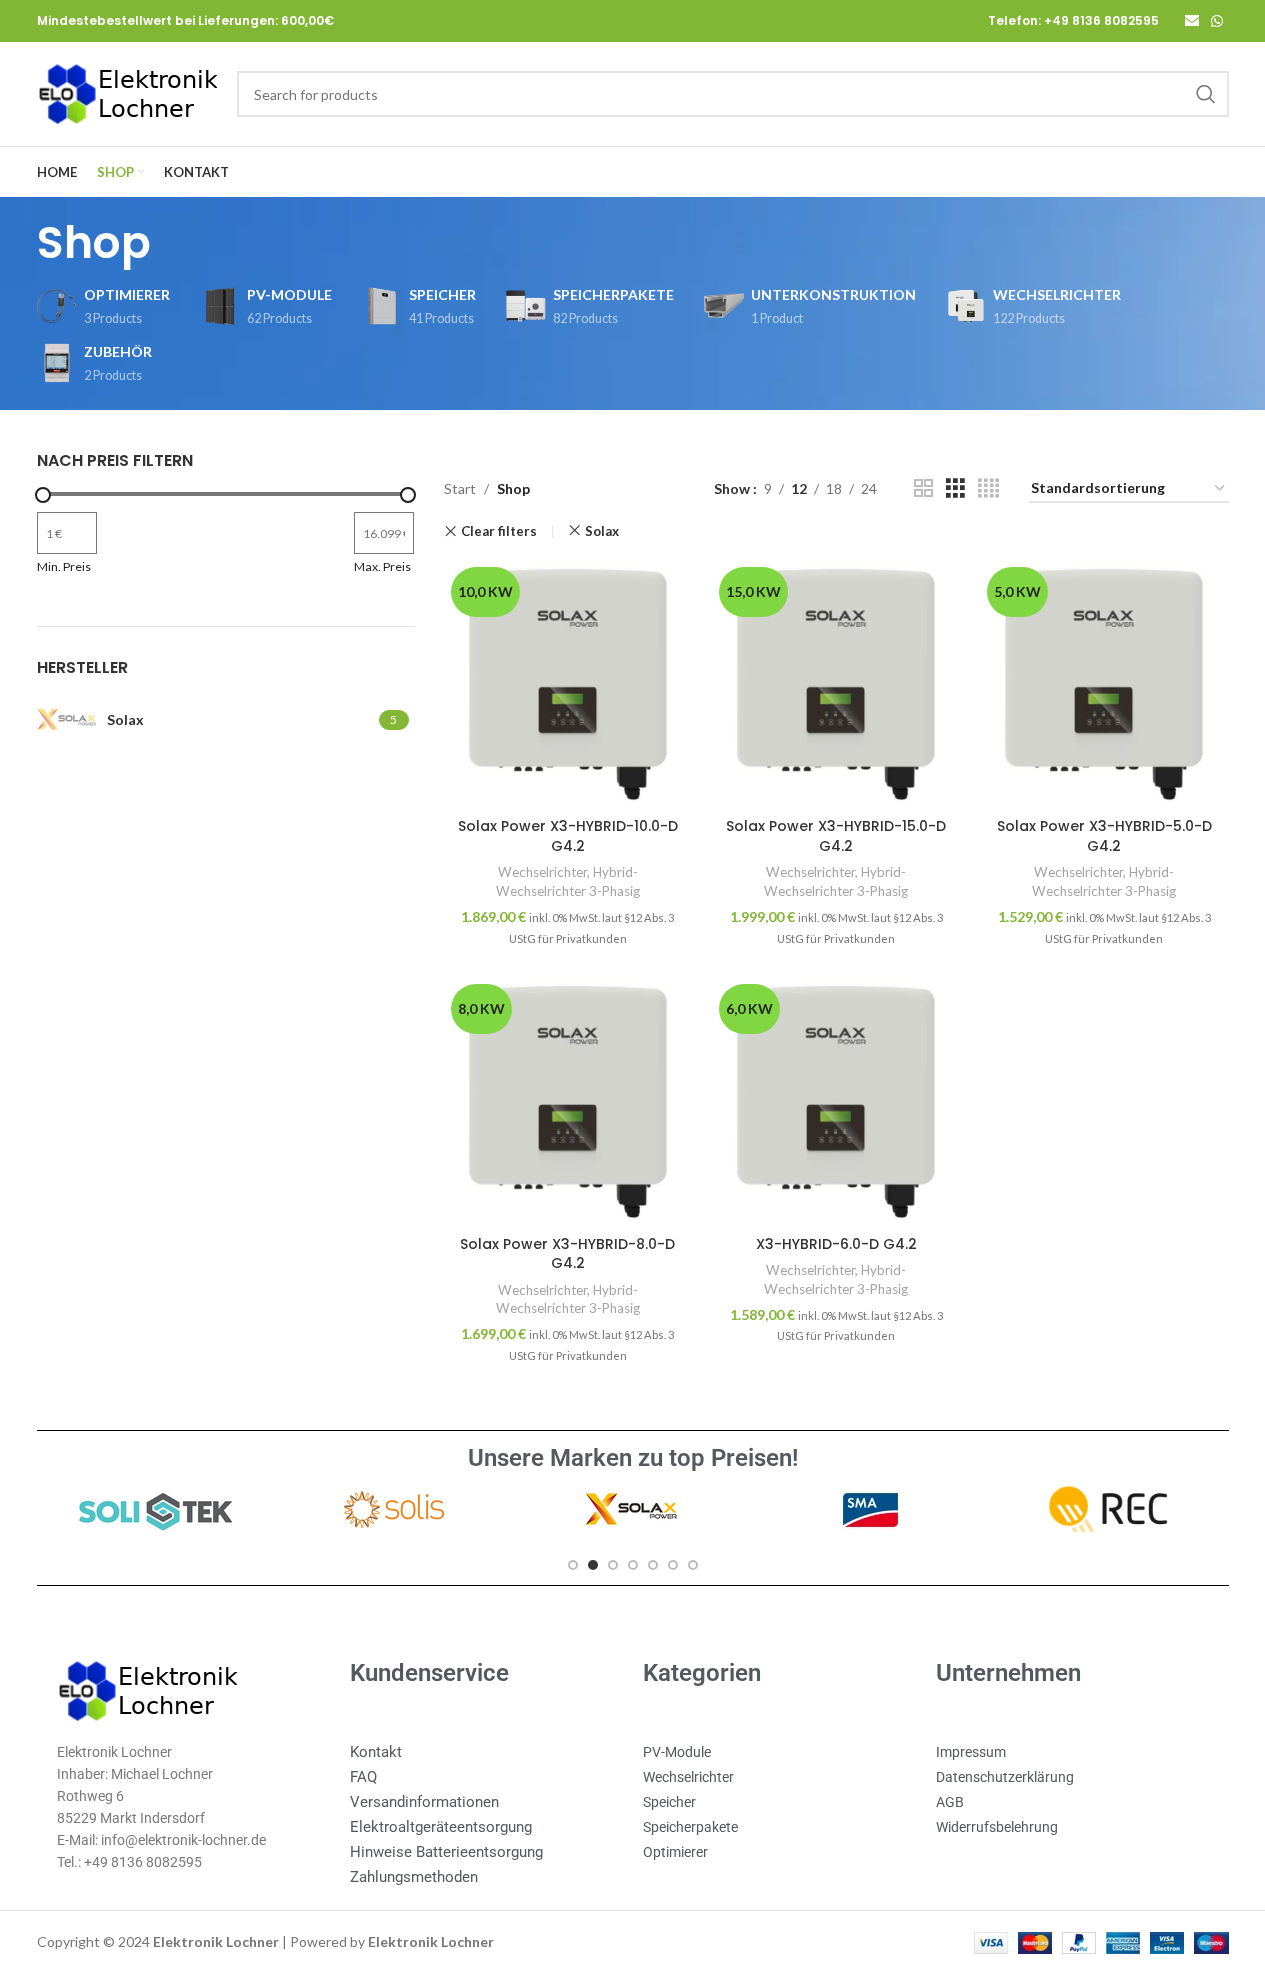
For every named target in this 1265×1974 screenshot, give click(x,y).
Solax (602, 531)
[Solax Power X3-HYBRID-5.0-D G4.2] (1104, 684)
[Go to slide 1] (573, 1565)
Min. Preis (64, 566)
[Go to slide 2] (593, 1565)
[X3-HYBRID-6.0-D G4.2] (836, 1101)
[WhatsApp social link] (1217, 21)
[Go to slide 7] (693, 1565)
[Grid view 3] (955, 488)
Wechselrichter (542, 872)
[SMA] (871, 1510)
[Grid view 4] (988, 488)
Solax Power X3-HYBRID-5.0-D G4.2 (1104, 836)
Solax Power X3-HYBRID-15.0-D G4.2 (836, 836)
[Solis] (394, 1510)
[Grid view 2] (923, 488)
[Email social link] (1192, 21)
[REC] (1109, 1510)
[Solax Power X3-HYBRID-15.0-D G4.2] (836, 684)
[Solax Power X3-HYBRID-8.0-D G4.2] (568, 1101)
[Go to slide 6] (673, 1565)
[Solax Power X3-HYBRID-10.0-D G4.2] (568, 684)
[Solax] (632, 1510)
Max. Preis (382, 566)
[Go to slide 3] (613, 1565)
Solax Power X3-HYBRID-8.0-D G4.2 (567, 1254)
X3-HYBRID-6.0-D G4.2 (836, 1244)
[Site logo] (127, 92)
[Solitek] (155, 1510)
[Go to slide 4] (633, 1565)
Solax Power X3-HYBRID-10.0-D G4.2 (568, 836)
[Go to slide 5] (653, 1565)
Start (460, 488)
